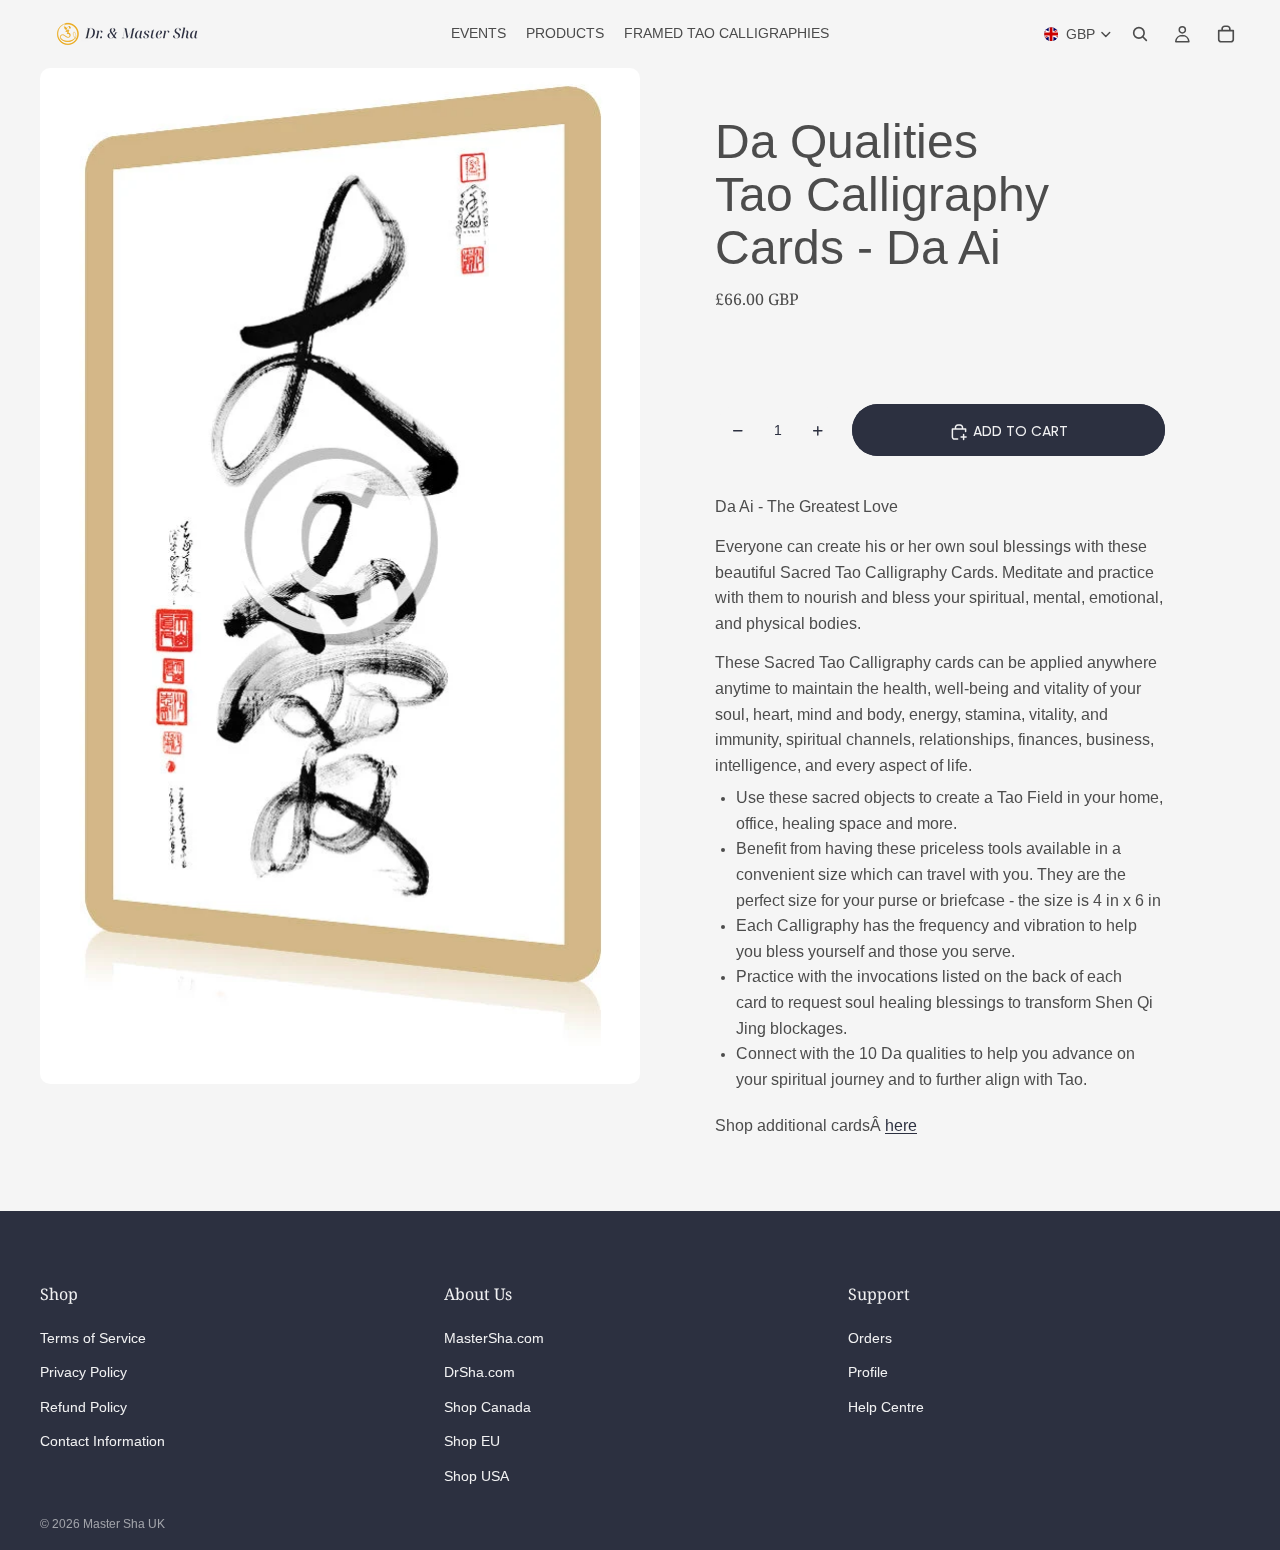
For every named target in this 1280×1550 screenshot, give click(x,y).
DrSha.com (479, 1372)
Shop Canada (487, 1407)
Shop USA (476, 1476)
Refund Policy (83, 1407)
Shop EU (472, 1441)
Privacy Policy (83, 1372)
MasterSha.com (494, 1338)
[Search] (1140, 34)
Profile (868, 1372)
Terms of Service (93, 1338)
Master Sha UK (124, 1524)
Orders (870, 1338)
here (901, 1125)
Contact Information (102, 1441)
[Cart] (1226, 34)
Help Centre (886, 1407)
